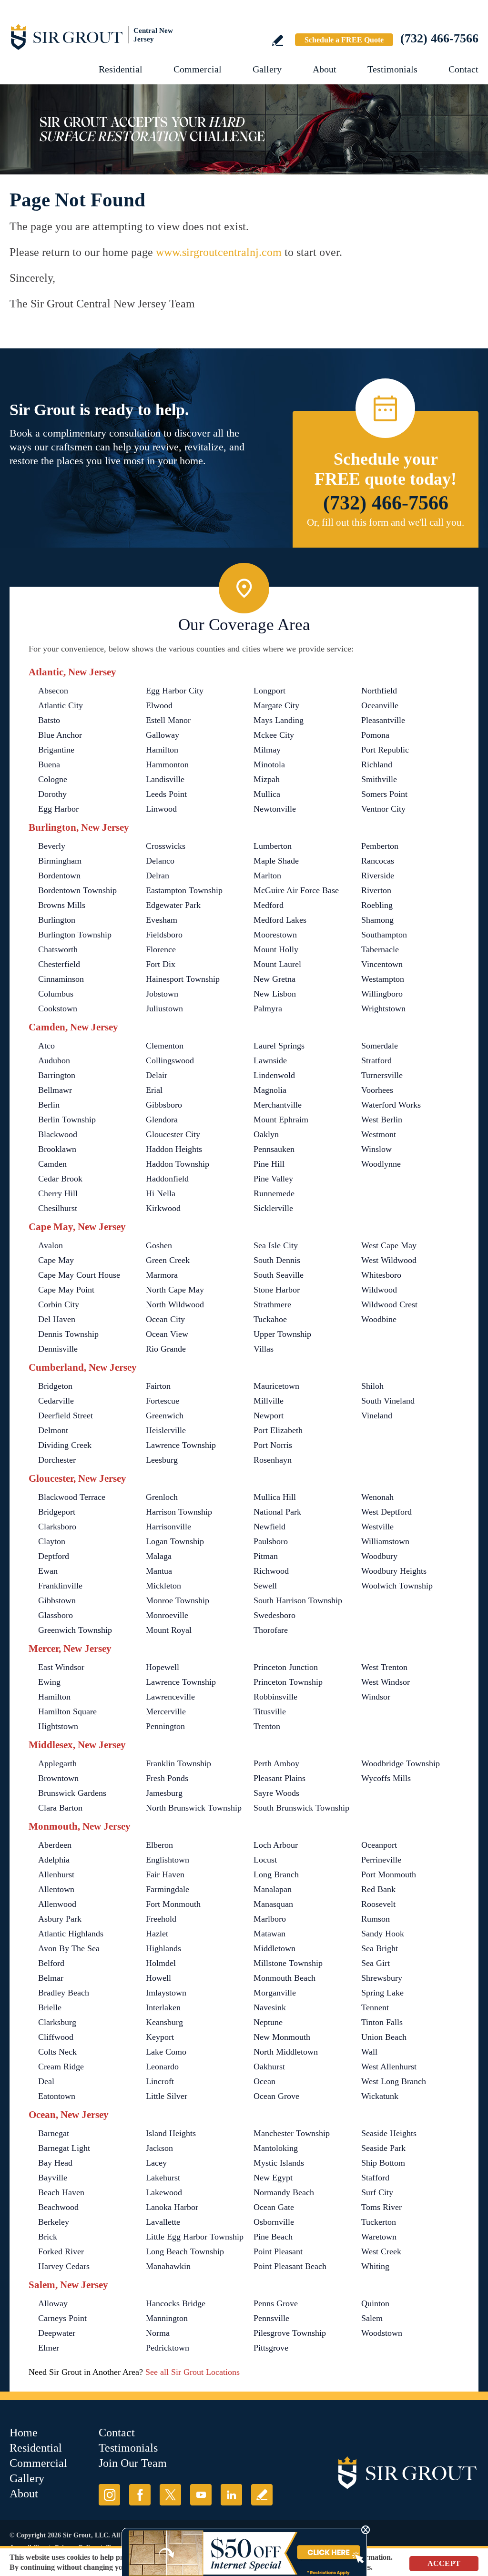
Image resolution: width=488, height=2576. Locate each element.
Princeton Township (288, 1682)
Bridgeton (55, 1386)
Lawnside (270, 1060)
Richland (377, 764)
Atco (46, 1046)
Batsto (49, 720)
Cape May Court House (79, 1275)
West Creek (381, 2251)
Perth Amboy (276, 1763)
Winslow (376, 1149)
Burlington (57, 920)
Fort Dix (161, 964)
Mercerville (166, 1711)
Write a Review (278, 40)
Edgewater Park (173, 905)
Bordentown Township (77, 890)
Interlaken (163, 2007)
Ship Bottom (383, 2163)
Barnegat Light (64, 2148)
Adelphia (54, 1860)
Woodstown (382, 2333)
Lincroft (160, 2081)
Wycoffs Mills (386, 1778)
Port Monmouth (389, 1874)
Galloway (163, 735)
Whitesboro (381, 1275)
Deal (46, 2081)
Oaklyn (266, 1134)
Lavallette (163, 2222)
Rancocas (378, 861)
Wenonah (377, 1497)
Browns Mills (62, 905)
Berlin (49, 1105)
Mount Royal (169, 1630)
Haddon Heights (174, 1149)
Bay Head (55, 2163)
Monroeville (167, 1615)
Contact (463, 69)
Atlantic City (61, 705)
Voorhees (377, 1090)
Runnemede (274, 1193)
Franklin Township (178, 1763)
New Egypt (273, 2178)
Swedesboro (274, 1615)
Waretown (379, 2237)
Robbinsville (275, 1697)
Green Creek (168, 1260)
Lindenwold (274, 1075)
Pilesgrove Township (290, 2333)
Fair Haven (165, 1874)
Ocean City (165, 1319)
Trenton (267, 1726)
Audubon (54, 1060)
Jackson (159, 2148)
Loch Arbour (276, 1845)
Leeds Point (166, 794)
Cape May (56, 1260)
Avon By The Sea (69, 1948)
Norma (158, 2333)
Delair (157, 1075)
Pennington (165, 1726)
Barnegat (54, 2133)
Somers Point (384, 794)
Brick (48, 2237)
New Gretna (274, 979)
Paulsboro (271, 1541)
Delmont (53, 1430)
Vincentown (382, 964)
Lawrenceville (170, 1697)
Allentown (56, 1889)
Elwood (159, 705)
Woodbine (379, 1319)
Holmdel (161, 1963)
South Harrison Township (298, 1600)
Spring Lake (382, 1993)
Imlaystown (166, 1993)
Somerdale (380, 1046)
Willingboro (382, 994)
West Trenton (384, 1667)
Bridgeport (57, 1512)
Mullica (267, 794)
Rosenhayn (273, 1460)
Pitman (266, 1556)
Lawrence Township (181, 1445)
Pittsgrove (271, 2348)
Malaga (159, 1556)
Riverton (376, 890)
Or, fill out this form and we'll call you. (386, 522)
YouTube (201, 2495)
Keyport (160, 2037)
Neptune (268, 2022)
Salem (372, 2318)
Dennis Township (68, 1334)
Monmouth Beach (285, 1978)
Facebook (140, 2495)
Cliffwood (56, 2037)
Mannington (167, 2318)
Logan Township (175, 1541)
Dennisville (58, 1349)
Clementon (165, 1046)
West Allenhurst (389, 2067)
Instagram (109, 2495)
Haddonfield (167, 1179)
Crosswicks (166, 846)
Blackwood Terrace (72, 1497)
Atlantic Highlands (71, 1934)
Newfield (269, 1527)
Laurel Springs (279, 1046)
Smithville (379, 779)
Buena (49, 764)
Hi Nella (161, 1193)
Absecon (53, 691)
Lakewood (164, 2192)
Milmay (267, 750)
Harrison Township (179, 1512)
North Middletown (286, 2052)
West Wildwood (389, 1260)
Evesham (162, 920)
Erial (154, 1090)
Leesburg (162, 1460)
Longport (269, 691)
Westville (377, 1527)
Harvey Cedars (64, 2266)
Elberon (159, 1845)
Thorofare (271, 1630)
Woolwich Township (397, 1586)
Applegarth (57, 1763)
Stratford (376, 1060)
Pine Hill (269, 1164)
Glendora (162, 1120)
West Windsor (386, 1682)
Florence (161, 949)
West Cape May (389, 1245)
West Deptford (386, 1512)
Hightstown (58, 1726)
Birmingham (60, 861)
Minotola (269, 764)
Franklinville (60, 1586)
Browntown (58, 1778)
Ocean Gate (274, 2207)
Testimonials (392, 69)
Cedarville (56, 1401)
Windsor (376, 1697)
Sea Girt (376, 1963)
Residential (121, 69)
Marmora (162, 1275)
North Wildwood (175, 1304)
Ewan (48, 1571)
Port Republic (385, 750)
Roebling (377, 905)
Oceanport (379, 1845)
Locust (265, 1860)
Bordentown (59, 876)
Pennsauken (274, 1149)
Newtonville (275, 809)
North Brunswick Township (194, 1808)
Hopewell (163, 1667)
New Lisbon (275, 994)
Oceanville (380, 705)
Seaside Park (383, 2148)
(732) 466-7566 (439, 38)
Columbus (56, 994)
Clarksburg (57, 2022)
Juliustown (164, 1008)
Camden (52, 1164)
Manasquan (273, 1904)
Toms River (381, 2207)
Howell (158, 1978)
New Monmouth (282, 2037)
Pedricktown (168, 2348)
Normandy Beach (284, 2192)
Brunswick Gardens (72, 1793)
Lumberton (273, 846)
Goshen (159, 1245)
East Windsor (61, 1667)
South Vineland (388, 1401)
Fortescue (163, 1401)
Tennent (375, 2007)
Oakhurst (269, 2067)
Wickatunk (380, 2096)
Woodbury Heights (394, 1571)
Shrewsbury (382, 1978)
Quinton (375, 2303)
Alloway (53, 2303)
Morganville (275, 1993)
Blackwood (58, 1134)
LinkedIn (231, 2495)
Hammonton (167, 764)
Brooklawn (57, 1149)
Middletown (274, 1948)
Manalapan (273, 1889)
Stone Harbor (277, 1290)
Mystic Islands (279, 2163)
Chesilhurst (58, 1208)
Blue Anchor (60, 735)
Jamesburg (164, 1793)
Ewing (49, 1682)
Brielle (50, 2007)
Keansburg (164, 2022)
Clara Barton (60, 1808)
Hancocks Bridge (176, 2303)
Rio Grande (166, 1349)
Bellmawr (55, 1090)
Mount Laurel (277, 964)
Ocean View (167, 1334)
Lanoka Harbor (172, 2207)
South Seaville (279, 1275)
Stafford (375, 2178)
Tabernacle (380, 949)
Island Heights (171, 2133)
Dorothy (52, 794)
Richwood (271, 1571)
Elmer (49, 2348)
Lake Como (166, 2052)
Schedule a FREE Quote (344, 40)
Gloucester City (173, 1134)
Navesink (270, 2007)
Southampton (384, 935)
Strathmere (272, 1304)
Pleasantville (383, 720)
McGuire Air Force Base (296, 890)
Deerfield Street (66, 1415)
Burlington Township (75, 935)
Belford (51, 1963)
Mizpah (267, 779)
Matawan (269, 1934)
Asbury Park (60, 1919)
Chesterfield (59, 964)
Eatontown (57, 2096)
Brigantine (56, 750)
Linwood (161, 809)
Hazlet (157, 1934)
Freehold (161, 1919)
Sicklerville (273, 1208)
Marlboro (270, 1919)
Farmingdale (168, 1889)
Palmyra (268, 1008)
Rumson (376, 1919)
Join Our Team (133, 2463)
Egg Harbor (58, 809)
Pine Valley (273, 1179)
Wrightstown (383, 1008)
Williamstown (385, 1541)
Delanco (160, 861)
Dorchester (57, 1460)
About (325, 69)
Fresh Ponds (167, 1778)
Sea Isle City (276, 1245)
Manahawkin (168, 2266)
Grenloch (162, 1497)
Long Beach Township (185, 2251)
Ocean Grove (276, 2096)
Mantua (159, 1571)
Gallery (267, 69)
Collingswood (170, 1060)
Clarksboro (57, 1527)
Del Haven (57, 1319)
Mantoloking (276, 2148)
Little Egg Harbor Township (195, 2237)
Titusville (270, 1711)
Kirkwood (163, 1208)
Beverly (52, 846)
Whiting (375, 2266)
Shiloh (372, 1386)
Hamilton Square (67, 1711)
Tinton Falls (382, 2022)
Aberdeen (55, 1845)
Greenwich (165, 1415)
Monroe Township (178, 1600)
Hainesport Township (183, 979)
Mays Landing (279, 720)
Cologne (53, 779)
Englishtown (168, 1860)
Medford (269, 905)
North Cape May (175, 1290)
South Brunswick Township (301, 1808)
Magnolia (270, 1090)
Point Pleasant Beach (290, 2266)
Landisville (165, 779)
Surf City (377, 2192)
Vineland (377, 1415)
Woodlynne (381, 1164)
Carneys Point (62, 2318)
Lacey (156, 2163)
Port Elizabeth (278, 1430)
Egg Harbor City (175, 691)
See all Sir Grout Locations (193, 2372)
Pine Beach (273, 2237)
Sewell (265, 1586)
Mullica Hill (275, 1497)
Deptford (54, 1556)
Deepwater (57, 2333)
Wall (369, 2052)
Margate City (276, 705)
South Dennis (277, 1260)
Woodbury (379, 1556)
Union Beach (384, 2037)
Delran (158, 876)
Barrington (57, 1075)
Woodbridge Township (401, 1763)
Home (24, 2433)
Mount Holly (276, 949)
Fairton (158, 1386)
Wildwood (379, 1290)
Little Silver (167, 2096)
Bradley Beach (64, 1993)
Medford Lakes (280, 920)
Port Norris (273, 1445)
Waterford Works (391, 1105)
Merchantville (278, 1105)
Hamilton (162, 750)
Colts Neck (57, 2052)
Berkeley (54, 2222)
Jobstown (162, 994)
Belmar (51, 1978)
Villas (264, 1349)
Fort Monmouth (173, 1904)
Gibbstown (57, 1600)
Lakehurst (163, 2178)
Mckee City (274, 735)
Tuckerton (379, 2222)
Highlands (163, 1948)
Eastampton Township (184, 890)
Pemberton (380, 846)
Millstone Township (288, 1963)
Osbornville (274, 2222)
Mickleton (163, 1586)
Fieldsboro (164, 935)
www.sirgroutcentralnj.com (219, 252)
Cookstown (58, 1008)
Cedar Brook (60, 1179)
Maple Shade (276, 861)
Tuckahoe (270, 1319)
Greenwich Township (75, 1630)
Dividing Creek (65, 1445)
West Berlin (382, 1120)
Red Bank (378, 1889)
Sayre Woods (276, 1793)
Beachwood (58, 2207)
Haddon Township (178, 1164)
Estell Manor (168, 720)
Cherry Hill (58, 1193)
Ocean (264, 2081)
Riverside (378, 876)
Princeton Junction (286, 1667)
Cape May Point (66, 1290)
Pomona (375, 735)
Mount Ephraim (281, 1120)
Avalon (51, 1245)
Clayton (52, 1541)
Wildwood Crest (389, 1304)
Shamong (377, 920)
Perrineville (381, 1860)
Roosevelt (378, 1904)
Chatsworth (58, 949)
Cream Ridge (61, 2067)
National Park (277, 1512)
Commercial (198, 69)
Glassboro (56, 1615)
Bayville (53, 2178)
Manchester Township (292, 2133)
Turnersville (382, 1075)
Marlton (267, 876)
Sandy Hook (383, 1934)
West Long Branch (394, 2081)
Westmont (379, 1134)
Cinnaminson (61, 979)
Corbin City (59, 1304)
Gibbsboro (164, 1105)
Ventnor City (383, 809)
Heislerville (166, 1430)
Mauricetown (276, 1386)
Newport (269, 1415)
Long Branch (276, 1874)
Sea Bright (380, 1948)
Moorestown (275, 935)
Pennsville (271, 2318)
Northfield (379, 691)
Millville (269, 1401)
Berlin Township (67, 1120)
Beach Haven (61, 2192)
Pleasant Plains (280, 1778)
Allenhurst (56, 1874)
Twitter (170, 2495)
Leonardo (162, 2067)
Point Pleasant (278, 2251)
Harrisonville (168, 1527)
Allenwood (57, 1904)
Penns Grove (276, 2303)
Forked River (61, 2251)
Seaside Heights (389, 2133)
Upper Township (282, 1334)
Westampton (383, 979)
